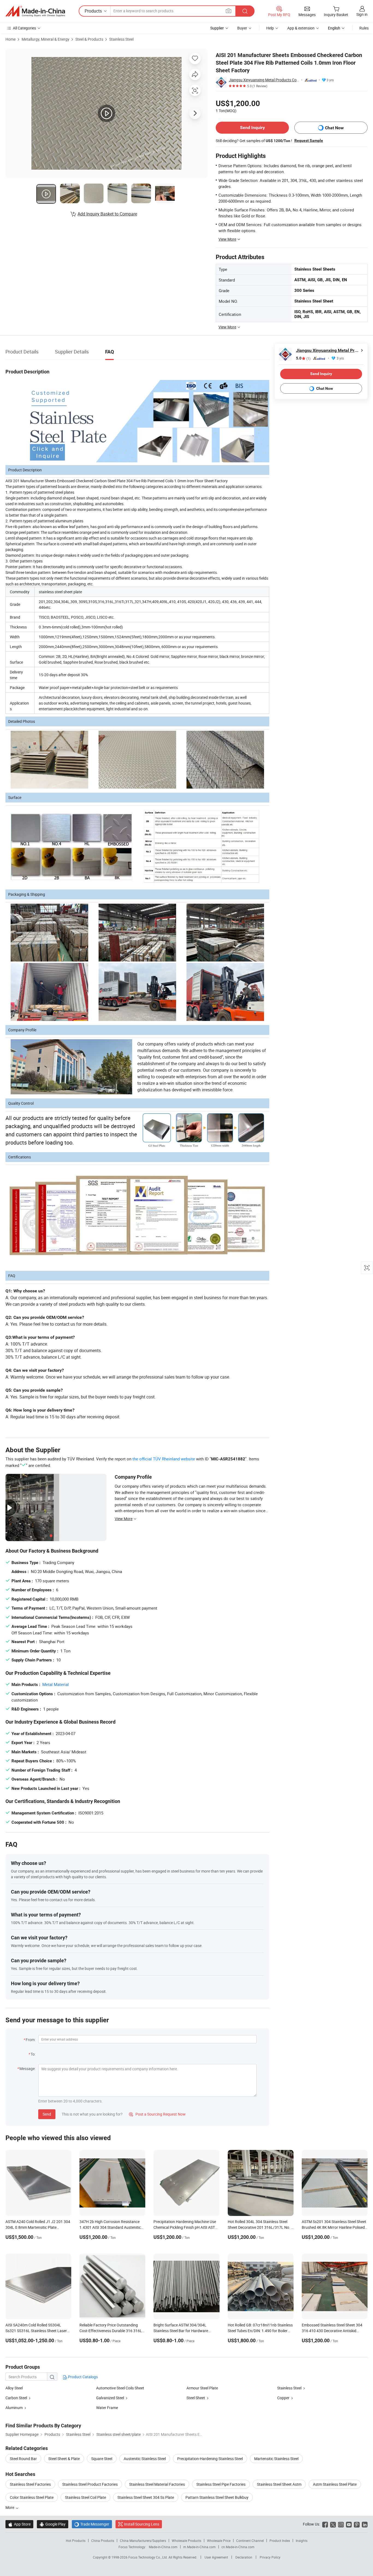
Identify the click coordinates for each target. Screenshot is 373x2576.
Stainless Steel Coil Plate (85, 2497)
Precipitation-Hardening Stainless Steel (210, 2459)
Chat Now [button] (334, 128)
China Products (103, 2541)
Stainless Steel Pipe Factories (221, 2484)
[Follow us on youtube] (349, 2524)
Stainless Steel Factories (30, 2484)
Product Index (280, 2541)
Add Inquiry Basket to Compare (107, 214)
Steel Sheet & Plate (64, 2459)
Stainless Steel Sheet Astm (279, 2484)
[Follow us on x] (333, 2524)
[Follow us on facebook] (325, 2524)
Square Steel (102, 2459)
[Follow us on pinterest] (357, 2524)
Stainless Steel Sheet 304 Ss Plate (146, 2497)
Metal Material (56, 1684)
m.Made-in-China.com (199, 2547)
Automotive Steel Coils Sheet (120, 2388)
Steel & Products (89, 39)
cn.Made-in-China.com (238, 2547)
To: (33, 2054)
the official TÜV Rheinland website (164, 1459)
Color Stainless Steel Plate (32, 2497)
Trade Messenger (92, 2524)
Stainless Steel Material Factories (157, 2484)
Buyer (242, 28)
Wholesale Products (187, 2541)
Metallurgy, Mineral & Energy (45, 39)
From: (31, 2040)
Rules (364, 28)
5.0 (303, 358)
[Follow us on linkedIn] (365, 2524)
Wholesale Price (219, 2541)
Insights (302, 2541)
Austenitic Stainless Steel (145, 2459)
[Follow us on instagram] (341, 2524)
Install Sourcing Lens (142, 2524)
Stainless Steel (121, 39)
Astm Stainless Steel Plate (335, 2484)
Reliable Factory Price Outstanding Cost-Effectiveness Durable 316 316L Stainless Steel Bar (111, 2331)
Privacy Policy (270, 2557)
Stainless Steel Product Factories (90, 2484)
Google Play (53, 2524)
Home (11, 39)
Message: (27, 2069)
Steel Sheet (196, 2398)
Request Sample (309, 140)
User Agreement (216, 2557)
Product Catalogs (82, 2377)
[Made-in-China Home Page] (35, 11)
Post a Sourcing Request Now (157, 2114)
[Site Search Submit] (245, 11)
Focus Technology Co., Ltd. (148, 2557)
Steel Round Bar (23, 2459)
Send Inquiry (252, 128)
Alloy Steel (14, 2388)
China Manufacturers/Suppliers (143, 2541)
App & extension (301, 28)
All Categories (24, 28)
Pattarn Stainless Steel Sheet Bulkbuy (217, 2497)
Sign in (362, 14)
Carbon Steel (16, 2398)
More (10, 2507)
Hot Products (76, 2541)
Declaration (244, 2557)
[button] (229, 11)
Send (47, 2114)
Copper (283, 2398)
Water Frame (107, 2408)
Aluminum (14, 2408)
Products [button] (93, 11)
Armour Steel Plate (202, 2388)
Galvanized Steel (110, 2398)
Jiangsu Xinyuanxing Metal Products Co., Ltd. (264, 80)
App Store (19, 2524)
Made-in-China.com (163, 2547)
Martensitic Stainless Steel (276, 2459)
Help (270, 28)
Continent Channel (250, 2541)
